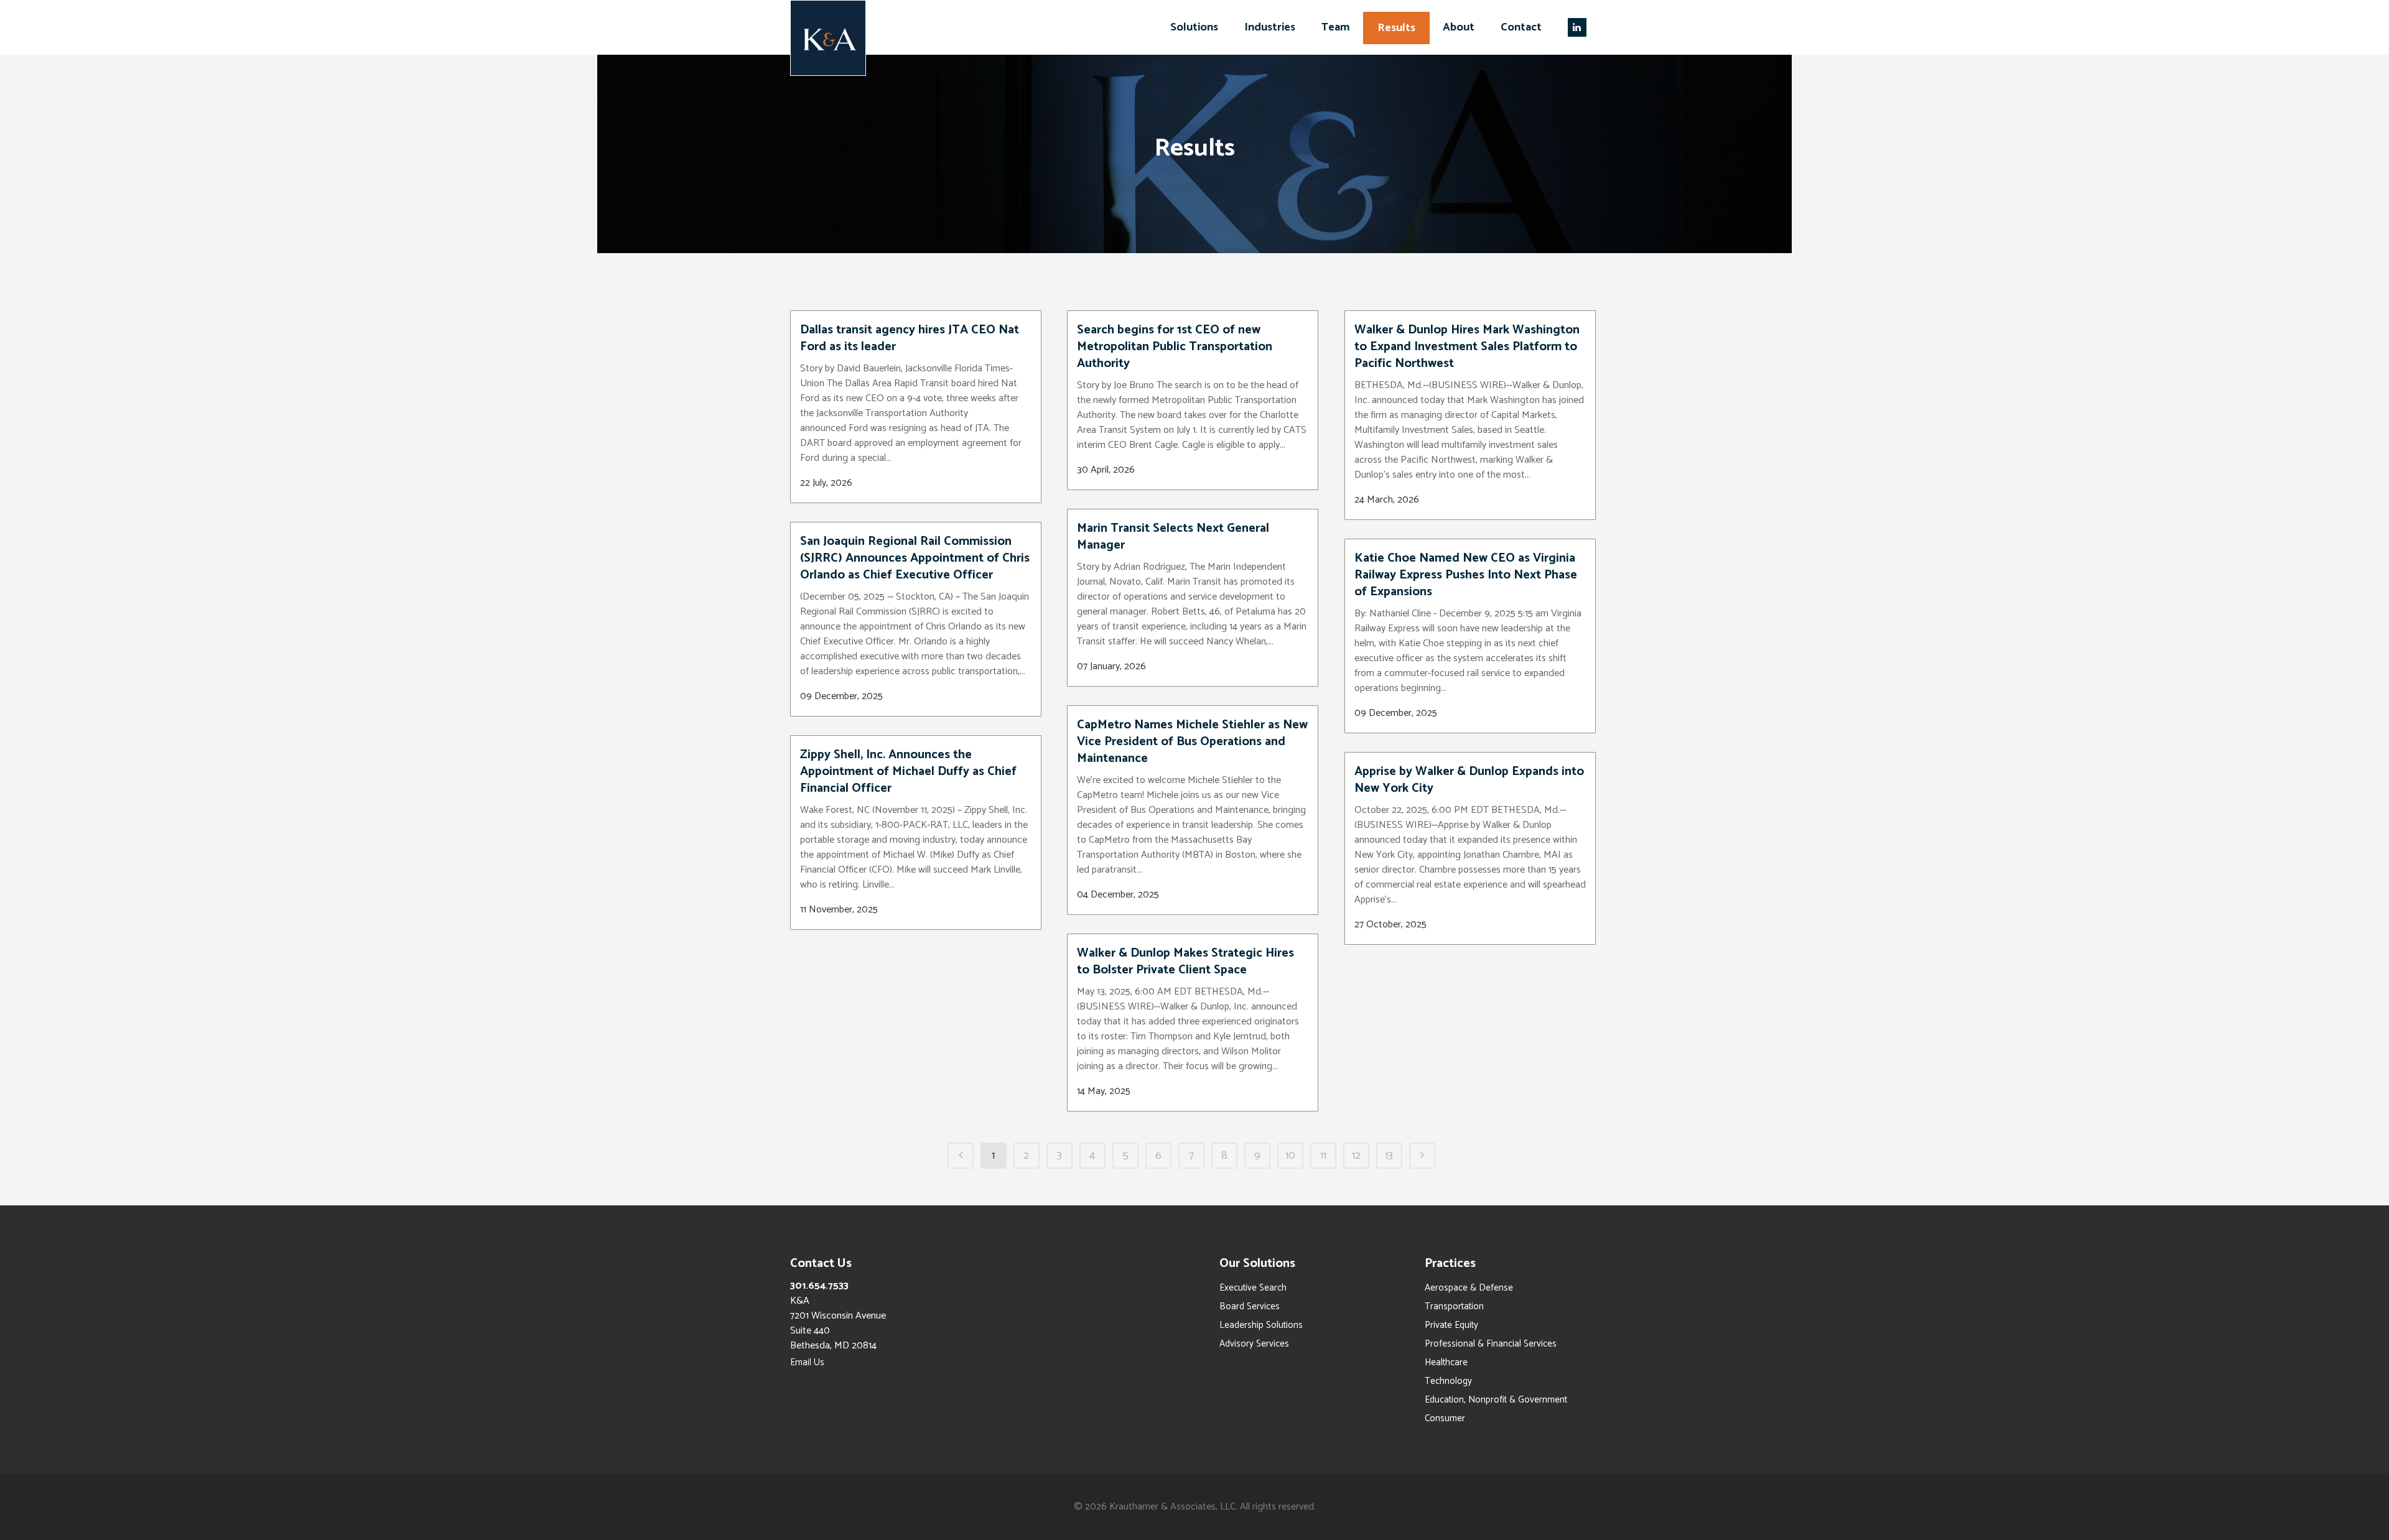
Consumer (1445, 1418)
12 (1356, 1156)
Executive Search (1253, 1288)
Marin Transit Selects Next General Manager (1173, 537)
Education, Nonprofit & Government (1496, 1400)
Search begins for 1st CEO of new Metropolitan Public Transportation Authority (1175, 347)
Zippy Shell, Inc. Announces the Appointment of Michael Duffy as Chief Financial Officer (908, 772)
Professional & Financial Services (1491, 1344)
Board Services (1250, 1306)
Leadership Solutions (1261, 1325)
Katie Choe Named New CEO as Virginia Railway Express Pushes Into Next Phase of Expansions (1466, 575)
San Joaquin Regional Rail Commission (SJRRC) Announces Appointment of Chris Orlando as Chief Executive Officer (915, 558)
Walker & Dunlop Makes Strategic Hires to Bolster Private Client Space (1185, 962)
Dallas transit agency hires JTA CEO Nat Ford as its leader (910, 338)
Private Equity (1451, 1325)
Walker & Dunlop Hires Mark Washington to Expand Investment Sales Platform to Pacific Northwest (1467, 347)
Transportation (1454, 1306)
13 (1389, 1156)
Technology (1448, 1381)
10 (1290, 1156)
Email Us (807, 1362)
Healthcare (1446, 1362)
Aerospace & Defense (1469, 1288)
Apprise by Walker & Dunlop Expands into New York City (1469, 780)
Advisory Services (1254, 1344)
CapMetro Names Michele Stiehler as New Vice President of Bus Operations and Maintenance (1192, 742)
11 (1323, 1156)
